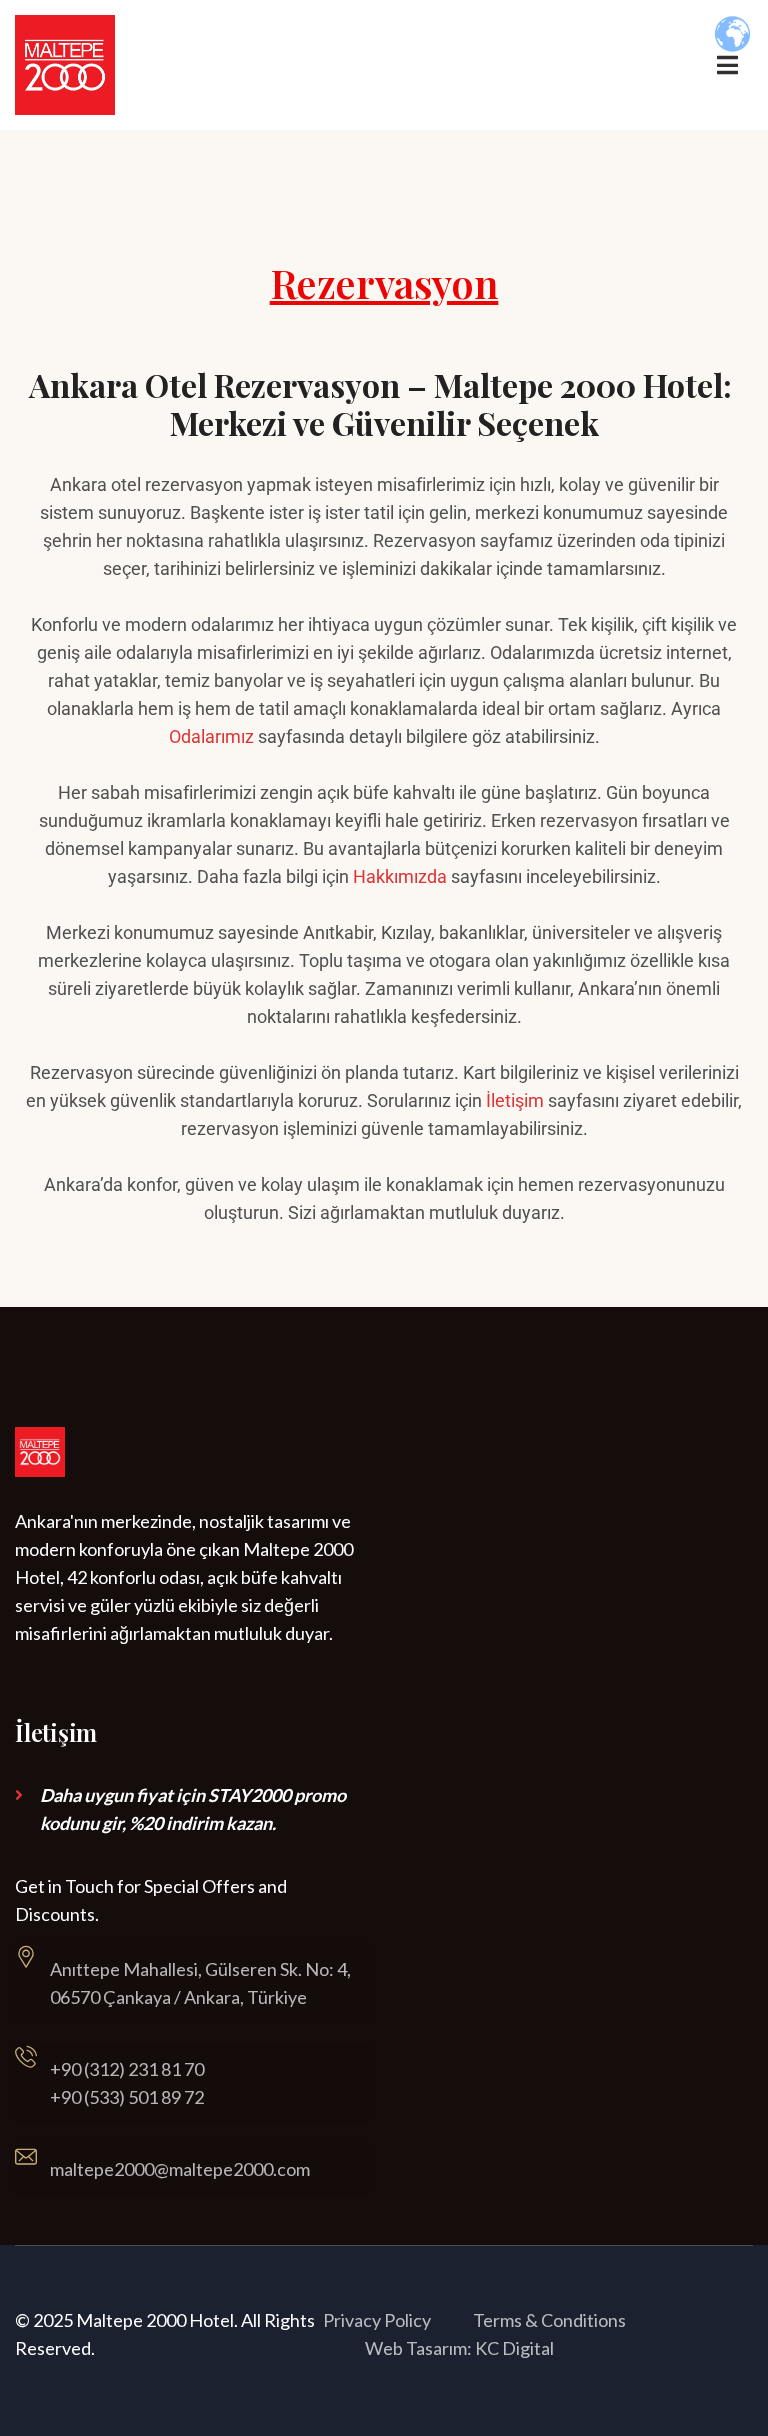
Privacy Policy (377, 2320)
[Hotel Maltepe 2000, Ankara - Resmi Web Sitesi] (65, 63)
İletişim (515, 1100)
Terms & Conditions (549, 2320)
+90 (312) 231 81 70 (127, 2069)
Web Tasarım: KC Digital (459, 2348)
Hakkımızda (400, 876)
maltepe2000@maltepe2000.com (180, 2169)
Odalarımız (211, 736)
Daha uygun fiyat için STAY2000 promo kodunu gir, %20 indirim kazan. (193, 1809)
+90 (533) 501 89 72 (127, 2097)
